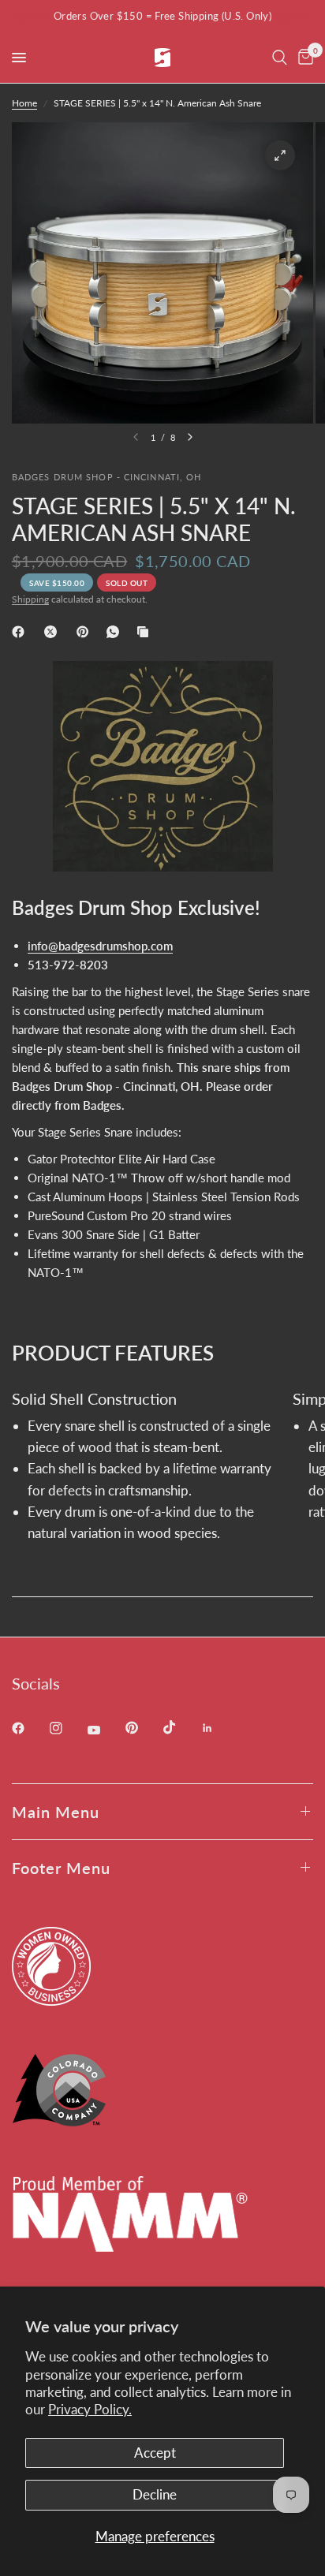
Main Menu (56, 1812)
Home (24, 103)
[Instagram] (67, 1728)
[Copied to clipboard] (146, 632)
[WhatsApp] (116, 632)
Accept (155, 2453)
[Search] (280, 58)
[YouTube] (105, 1730)
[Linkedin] (219, 1728)
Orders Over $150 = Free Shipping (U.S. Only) (162, 16)
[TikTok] (181, 1727)
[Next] (190, 437)
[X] (54, 632)
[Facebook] (21, 632)
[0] (303, 58)
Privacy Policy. (90, 2409)
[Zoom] (280, 155)
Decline (155, 2494)
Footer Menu (61, 1868)
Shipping (30, 599)
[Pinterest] (86, 632)
